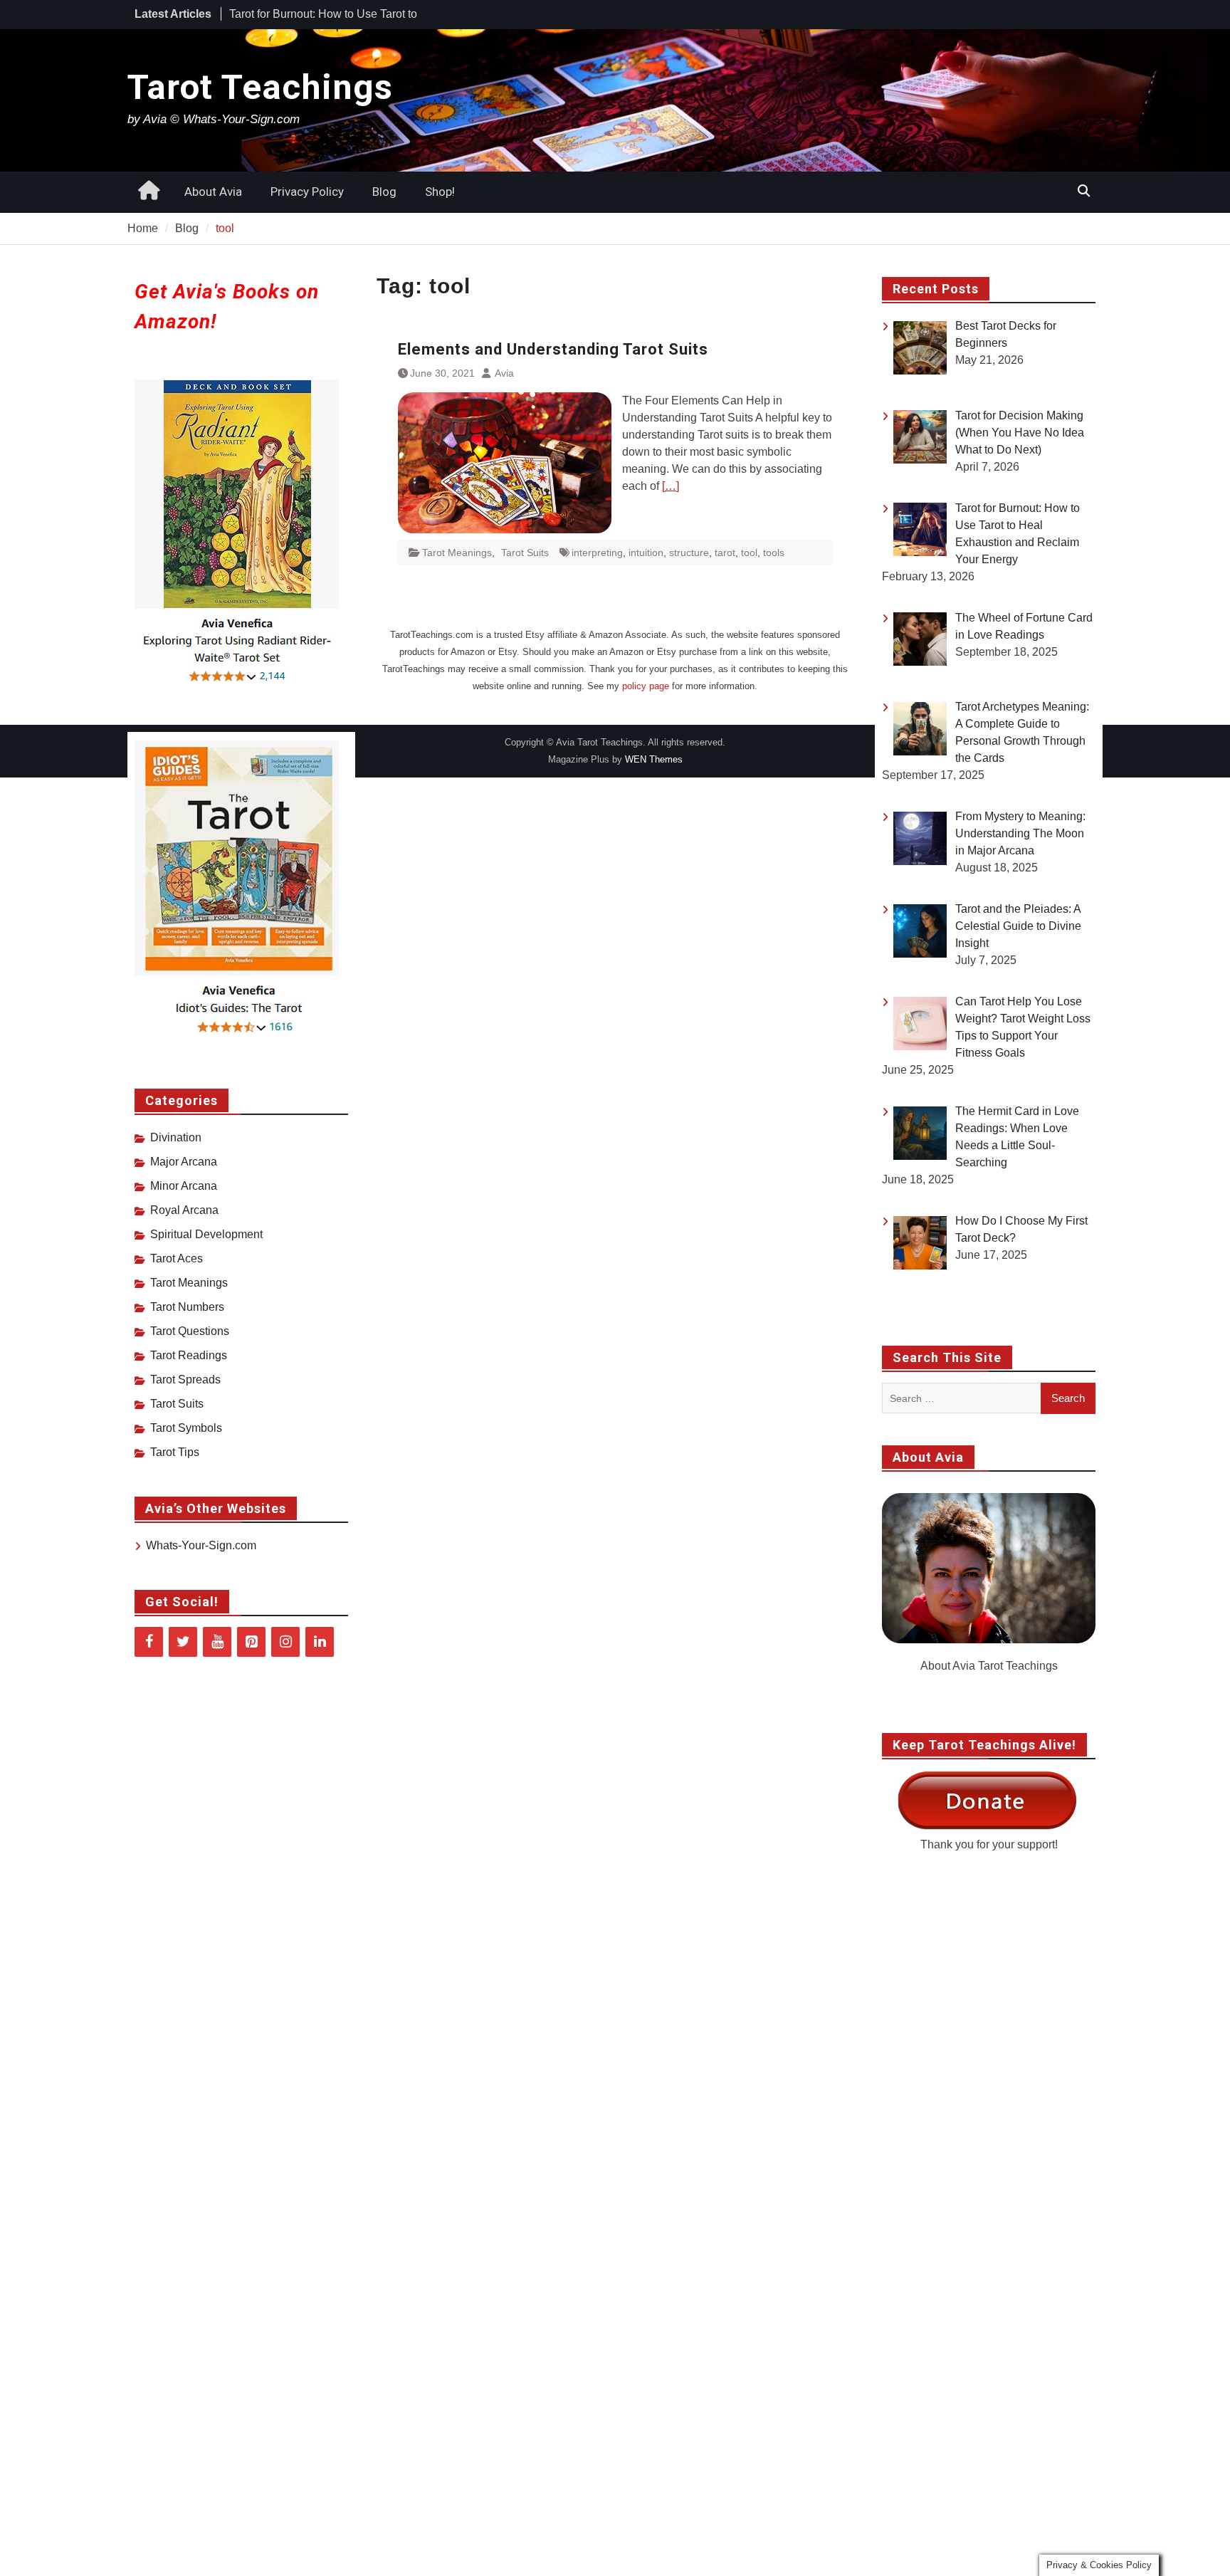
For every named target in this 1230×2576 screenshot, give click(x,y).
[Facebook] (149, 1642)
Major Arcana (184, 1162)
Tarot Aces (177, 1258)
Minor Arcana (184, 1186)
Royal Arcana (184, 1210)
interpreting (597, 553)
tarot (725, 553)
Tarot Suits (525, 553)
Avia (504, 373)
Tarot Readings (189, 1355)
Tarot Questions (190, 1331)
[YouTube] (217, 1642)
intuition (646, 553)
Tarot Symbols (186, 1428)
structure (689, 553)
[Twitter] (183, 1642)
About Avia (213, 192)
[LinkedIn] (320, 1642)
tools (774, 553)
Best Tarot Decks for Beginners (307, 14)
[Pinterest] (251, 1642)
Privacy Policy (307, 192)
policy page (646, 686)
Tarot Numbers (187, 1307)
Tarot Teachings (260, 87)
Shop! (440, 192)
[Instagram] (285, 1642)
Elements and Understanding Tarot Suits (553, 349)
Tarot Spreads (185, 1379)
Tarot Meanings (457, 553)
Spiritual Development (206, 1234)
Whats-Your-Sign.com (201, 1545)
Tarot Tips (175, 1452)
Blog (384, 192)
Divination (176, 1137)
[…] (671, 486)
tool (749, 553)
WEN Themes (654, 759)
